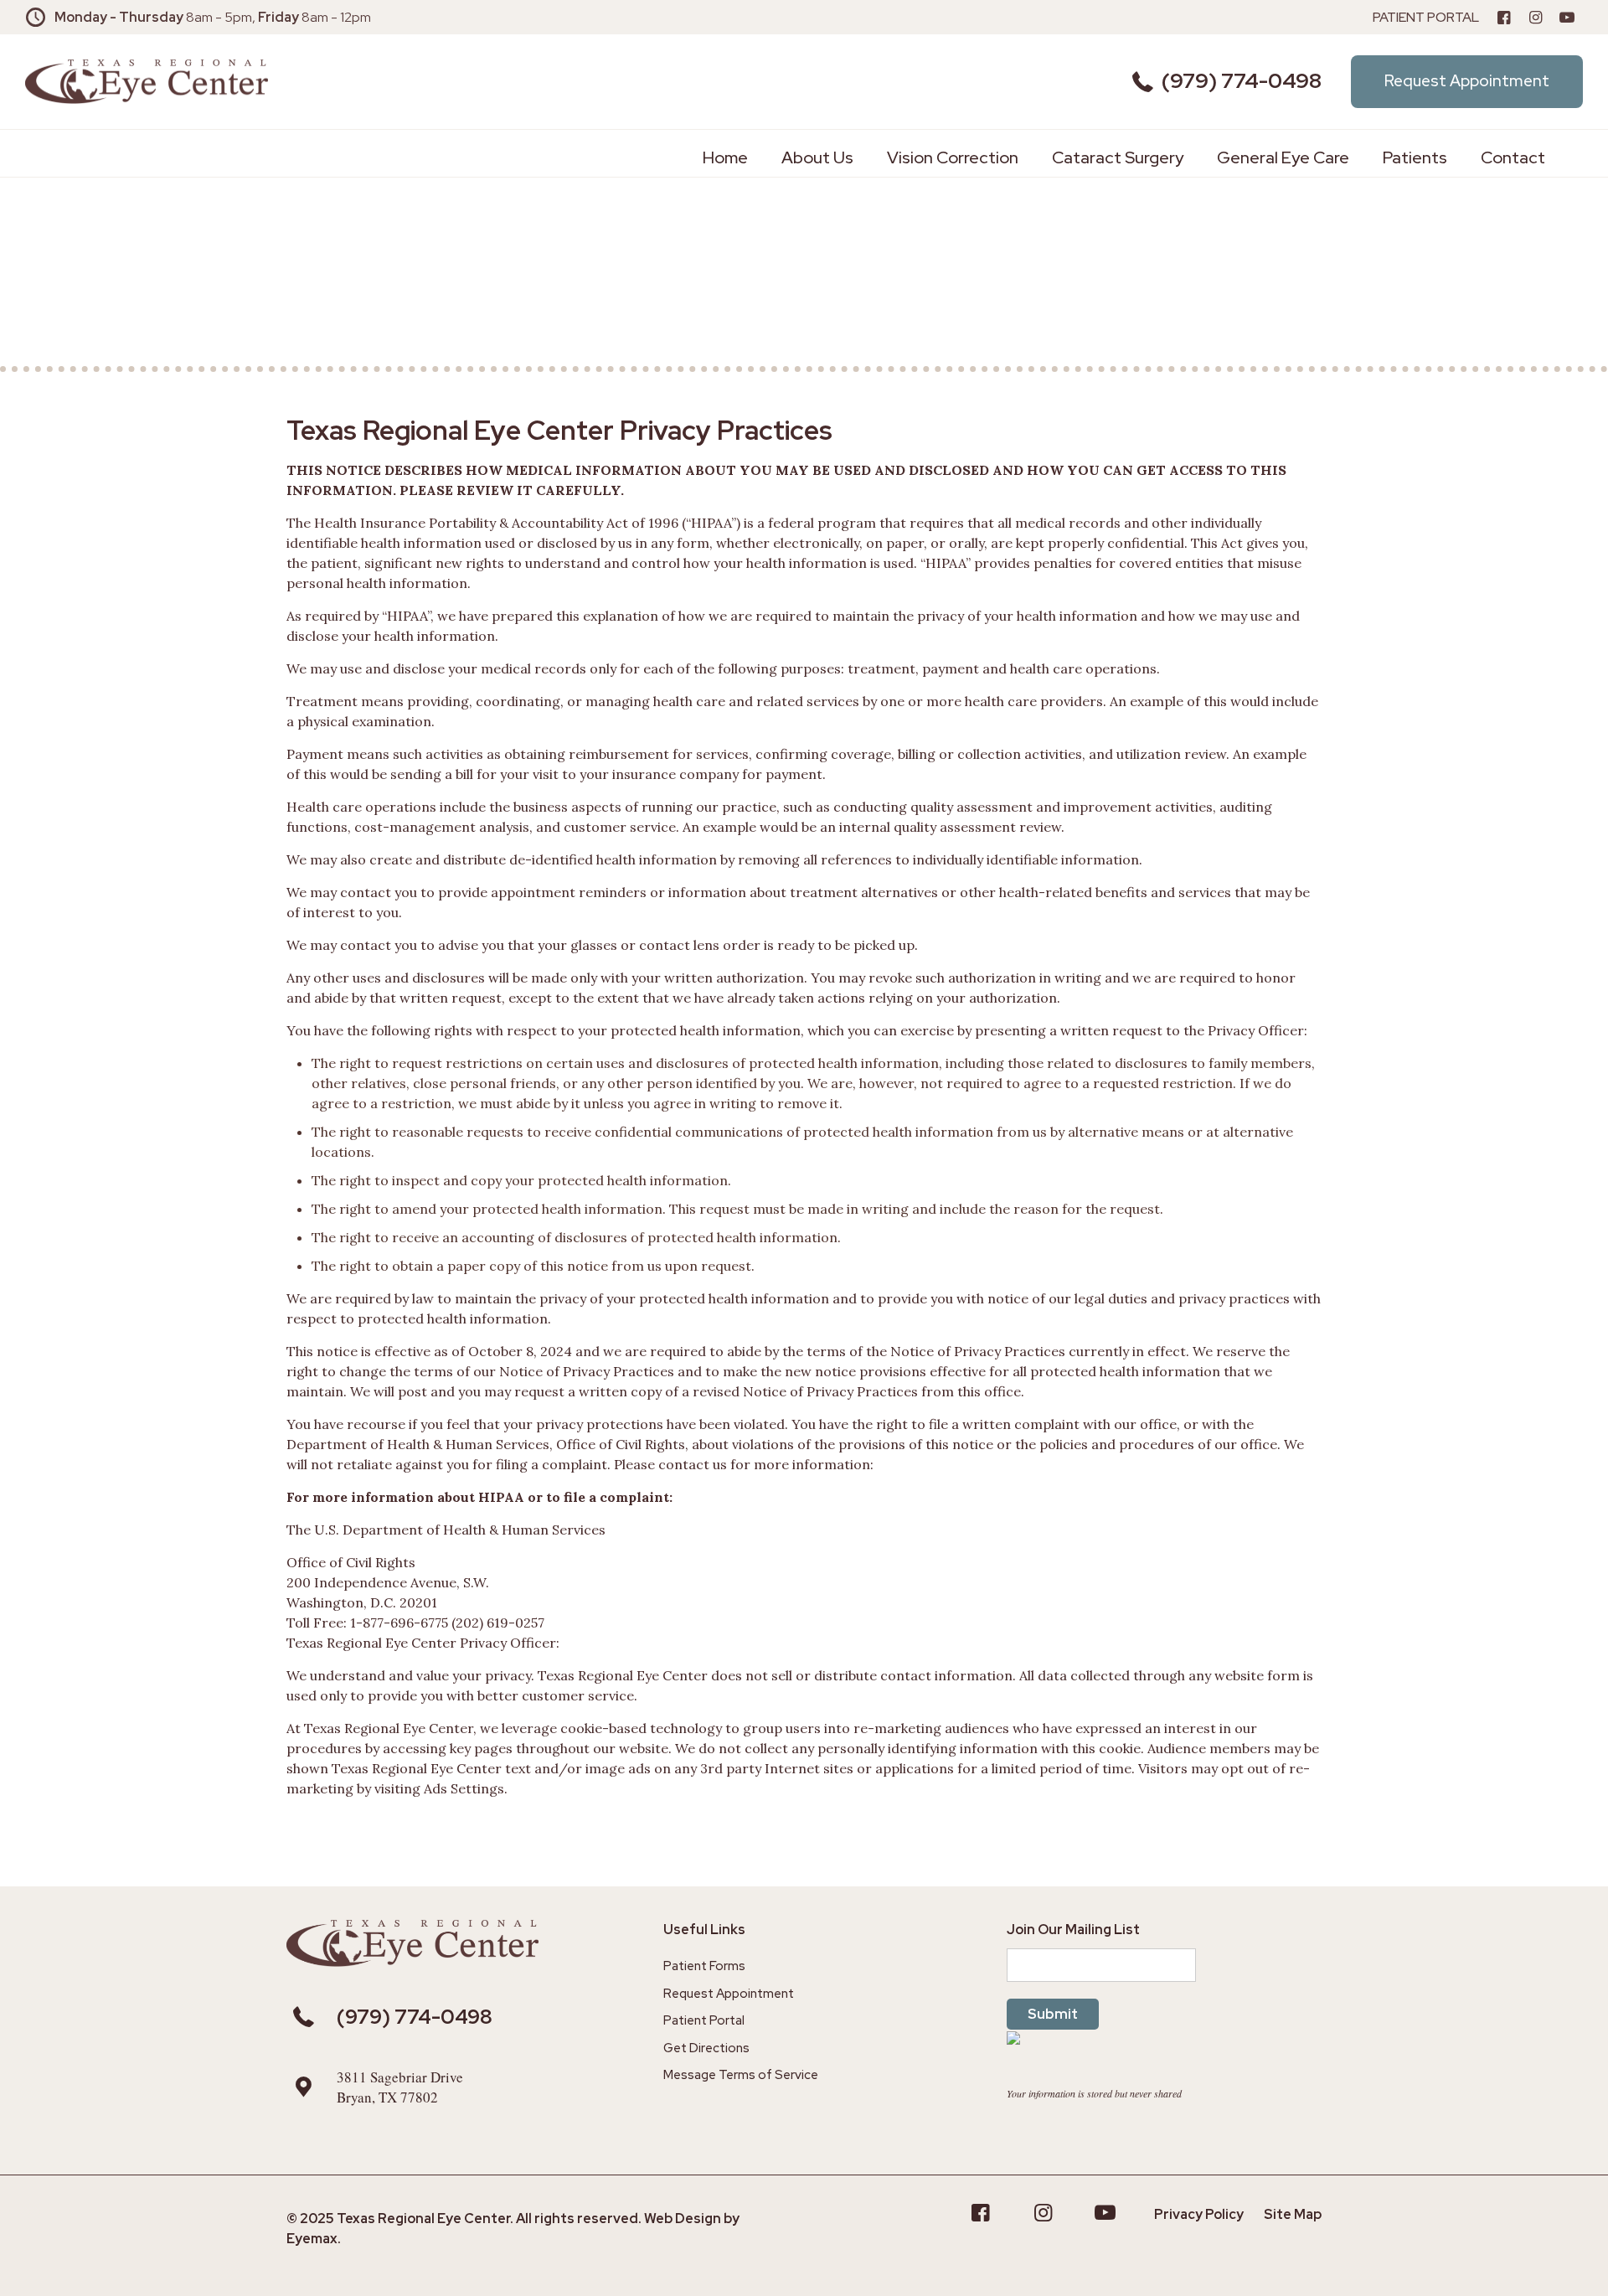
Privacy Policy (1199, 2214)
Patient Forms (704, 1966)
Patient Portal (704, 2020)
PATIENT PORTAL (1426, 17)
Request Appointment (729, 1994)
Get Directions (706, 2048)
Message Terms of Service (741, 2075)
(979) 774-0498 (1242, 81)
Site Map (1293, 2214)
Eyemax (312, 2239)
